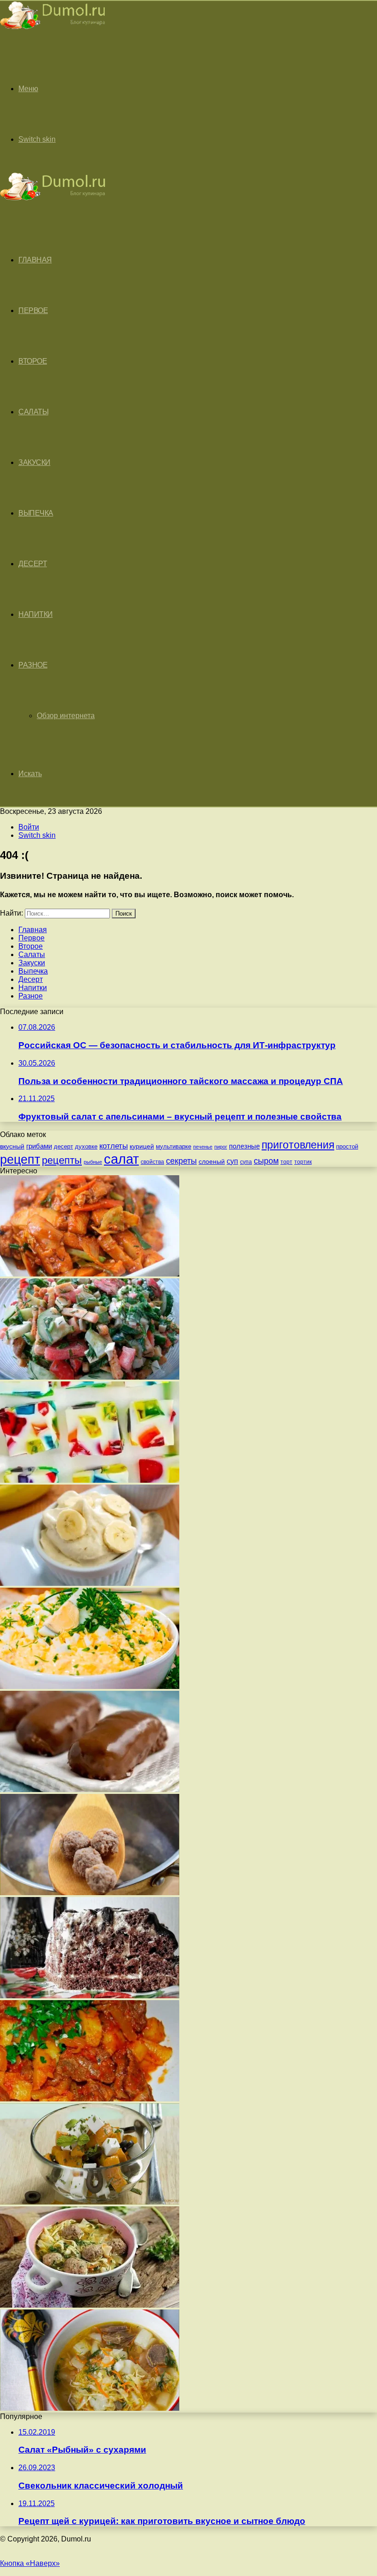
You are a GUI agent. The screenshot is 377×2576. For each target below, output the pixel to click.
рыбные (93, 1162)
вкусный (12, 1146)
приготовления (298, 1145)
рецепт (20, 1160)
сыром (266, 1161)
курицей (142, 1146)
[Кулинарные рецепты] (53, 31)
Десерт (33, 564)
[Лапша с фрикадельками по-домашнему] (90, 2305)
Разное (33, 665)
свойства (152, 1162)
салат (121, 1159)
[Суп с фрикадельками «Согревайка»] (90, 1893)
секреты (181, 1161)
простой (347, 1146)
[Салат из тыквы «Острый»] (90, 2202)
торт (286, 1162)
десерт (63, 1146)
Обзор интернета (66, 716)
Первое (33, 310)
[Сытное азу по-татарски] (90, 2099)
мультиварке (174, 1146)
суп (232, 1161)
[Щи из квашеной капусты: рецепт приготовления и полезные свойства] (90, 2408)
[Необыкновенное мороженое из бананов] (90, 1583)
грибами (39, 1146)
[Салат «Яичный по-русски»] (90, 1686)
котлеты (114, 1146)
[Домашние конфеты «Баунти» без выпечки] (90, 1790)
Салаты (33, 412)
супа (246, 1162)
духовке (86, 1146)
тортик (303, 1162)
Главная (33, 930)
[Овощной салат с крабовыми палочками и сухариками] (90, 1377)
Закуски (34, 462)
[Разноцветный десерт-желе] (90, 1480)
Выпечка (36, 513)
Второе (33, 361)
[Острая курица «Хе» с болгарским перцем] (90, 1274)
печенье (203, 1147)
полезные (244, 1146)
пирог (221, 1147)
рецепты (62, 1160)
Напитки (36, 614)
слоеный (212, 1162)
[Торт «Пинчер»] (90, 1996)
